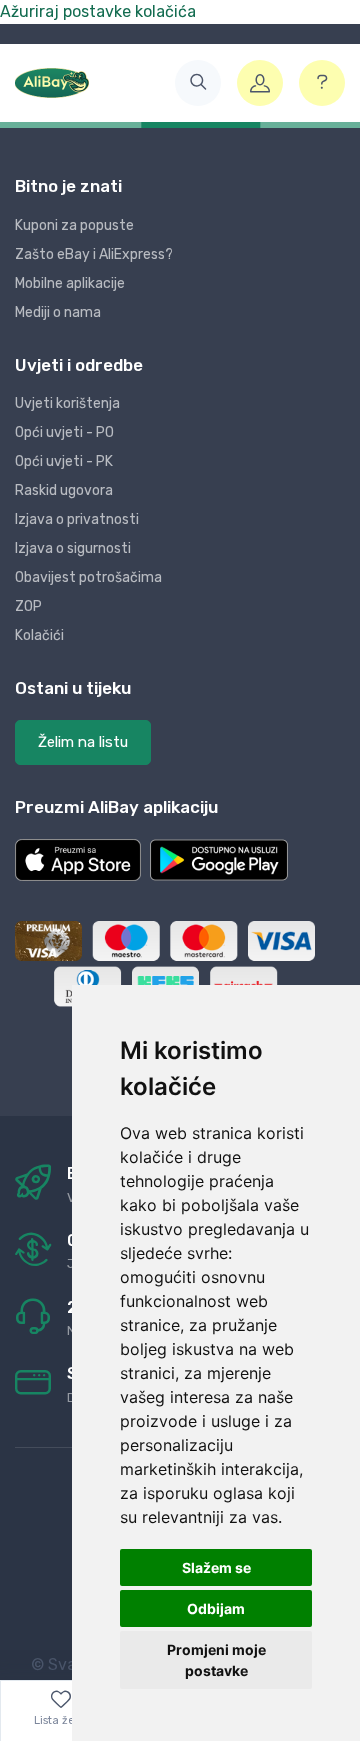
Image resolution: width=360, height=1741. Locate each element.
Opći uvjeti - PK (64, 461)
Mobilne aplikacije (70, 283)
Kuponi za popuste (74, 225)
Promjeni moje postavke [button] (216, 1660)
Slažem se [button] (216, 1567)
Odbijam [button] (216, 1608)
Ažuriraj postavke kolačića (98, 11)
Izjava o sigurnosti (73, 548)
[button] (198, 83)
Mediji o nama (58, 312)
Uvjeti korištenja (67, 403)
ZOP (28, 606)
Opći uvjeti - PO (64, 432)
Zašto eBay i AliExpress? (94, 254)
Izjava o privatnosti (77, 519)
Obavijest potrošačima (88, 577)
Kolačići (39, 635)
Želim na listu (83, 742)
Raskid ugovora (64, 490)
